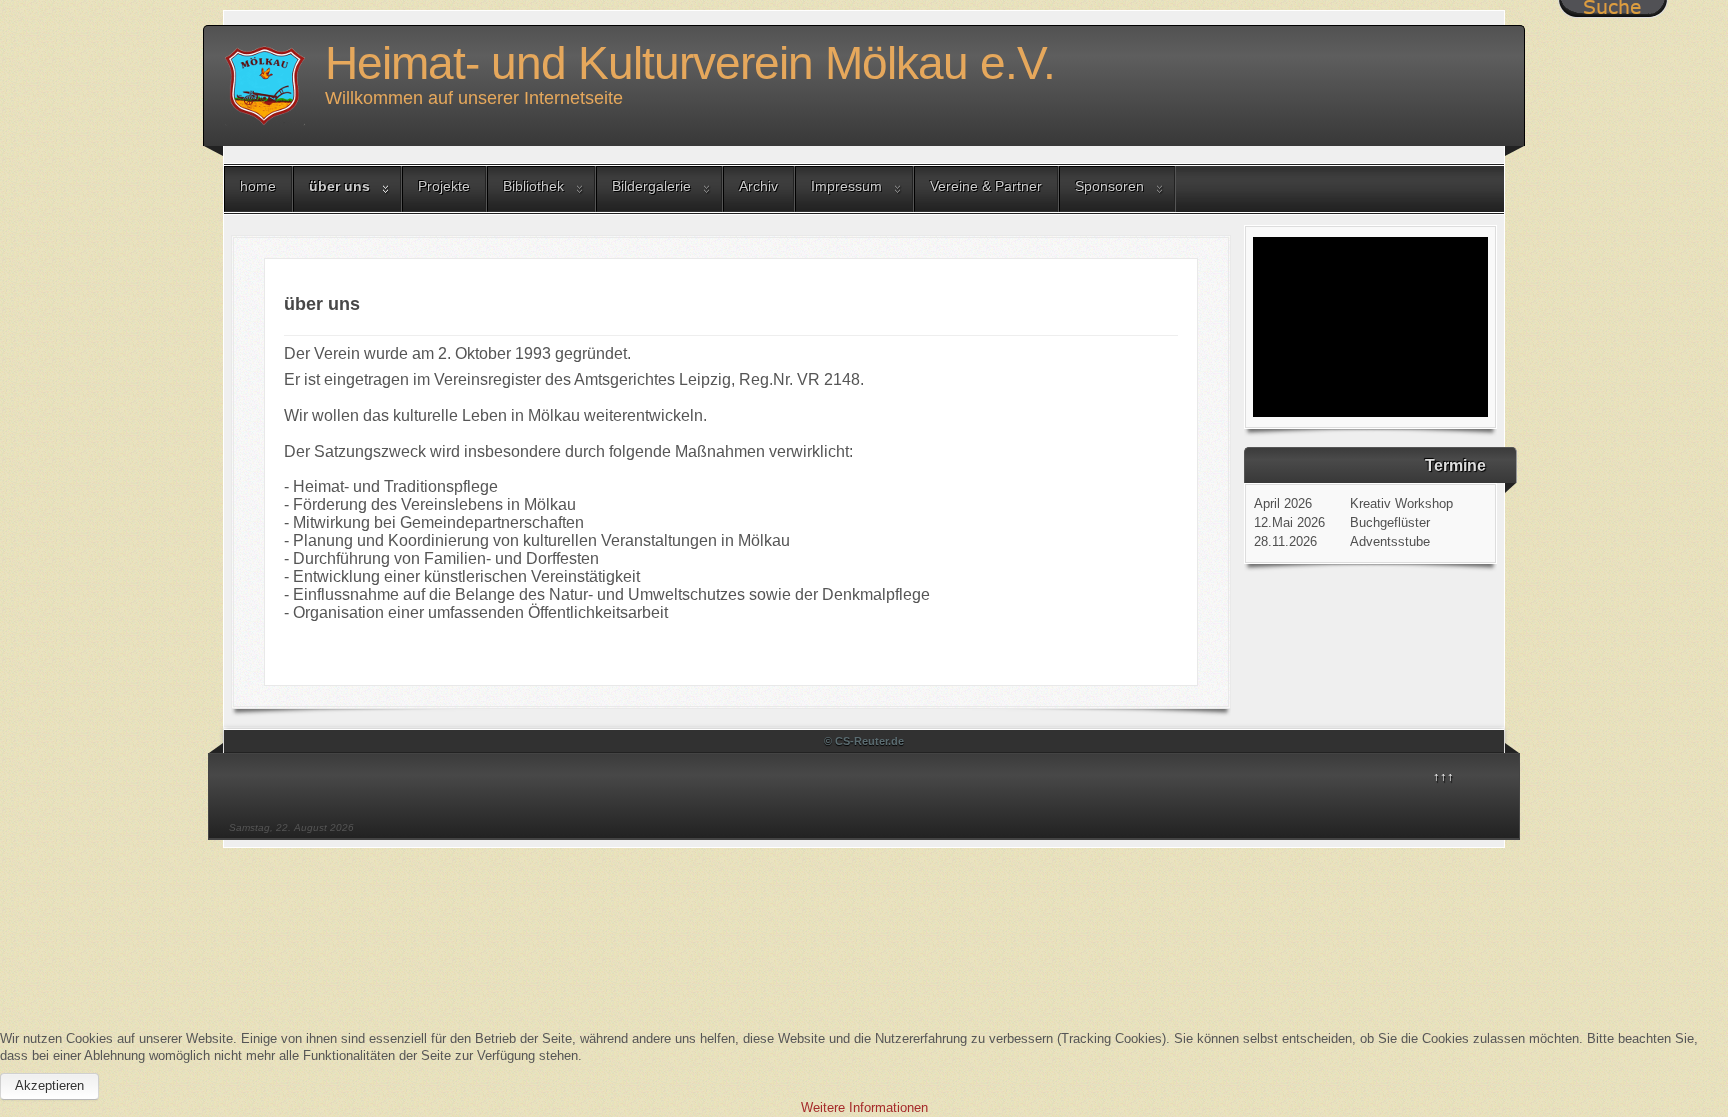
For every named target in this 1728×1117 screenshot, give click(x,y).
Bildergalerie (651, 186)
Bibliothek (533, 186)
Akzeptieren (49, 1085)
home (258, 186)
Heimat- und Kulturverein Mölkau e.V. (690, 63)
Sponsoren (1109, 186)
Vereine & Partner (986, 186)
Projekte (444, 186)
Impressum (846, 186)
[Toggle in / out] (1613, 9)
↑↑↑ (1443, 776)
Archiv (758, 186)
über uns (339, 186)
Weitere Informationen (864, 1107)
